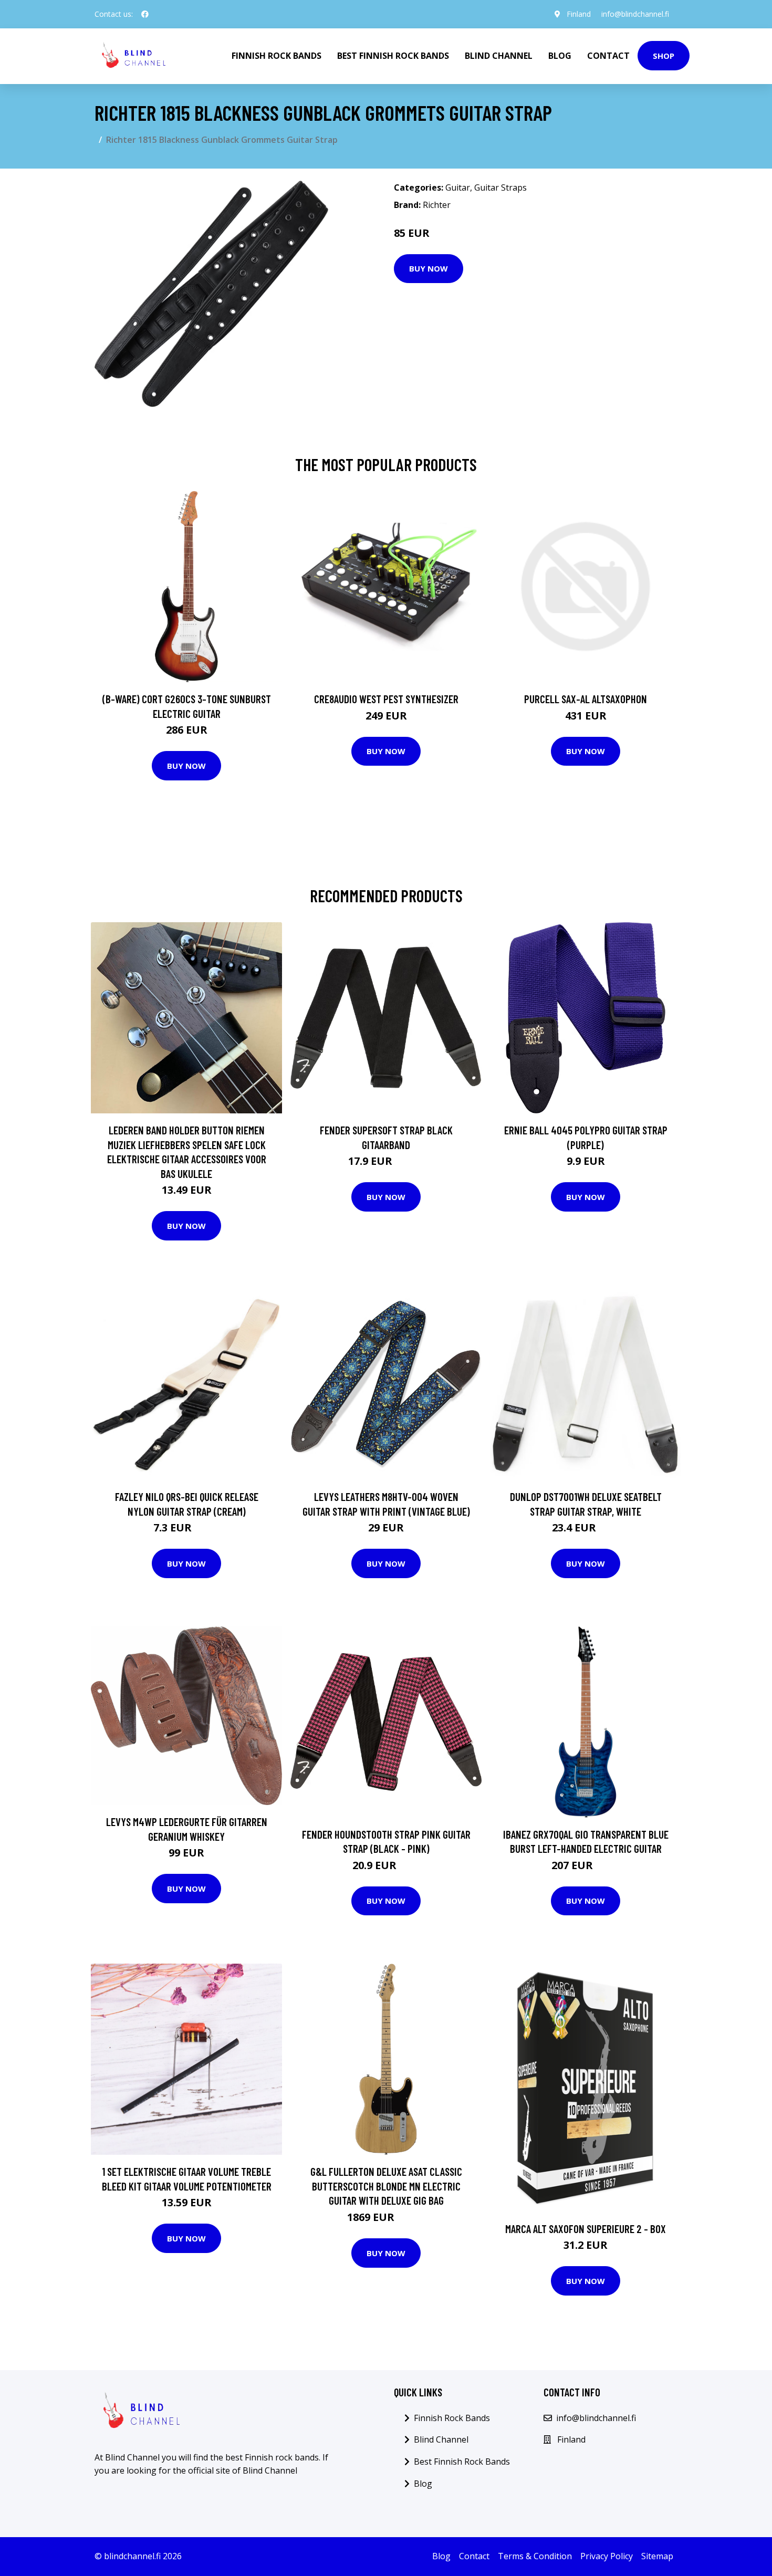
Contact (608, 56)
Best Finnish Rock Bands (393, 56)
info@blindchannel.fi (635, 14)
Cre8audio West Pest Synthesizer (386, 699)
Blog (560, 56)
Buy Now (429, 268)
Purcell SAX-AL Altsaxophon (586, 699)
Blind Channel (499, 56)
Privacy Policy (607, 2556)
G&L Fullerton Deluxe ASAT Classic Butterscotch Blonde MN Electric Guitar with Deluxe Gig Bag (386, 2186)
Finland (579, 14)
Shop (664, 56)
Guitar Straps (500, 187)
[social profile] (145, 14)
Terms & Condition (535, 2556)
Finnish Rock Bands (277, 56)
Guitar (458, 187)
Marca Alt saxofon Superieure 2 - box (586, 2229)
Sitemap (657, 2556)
